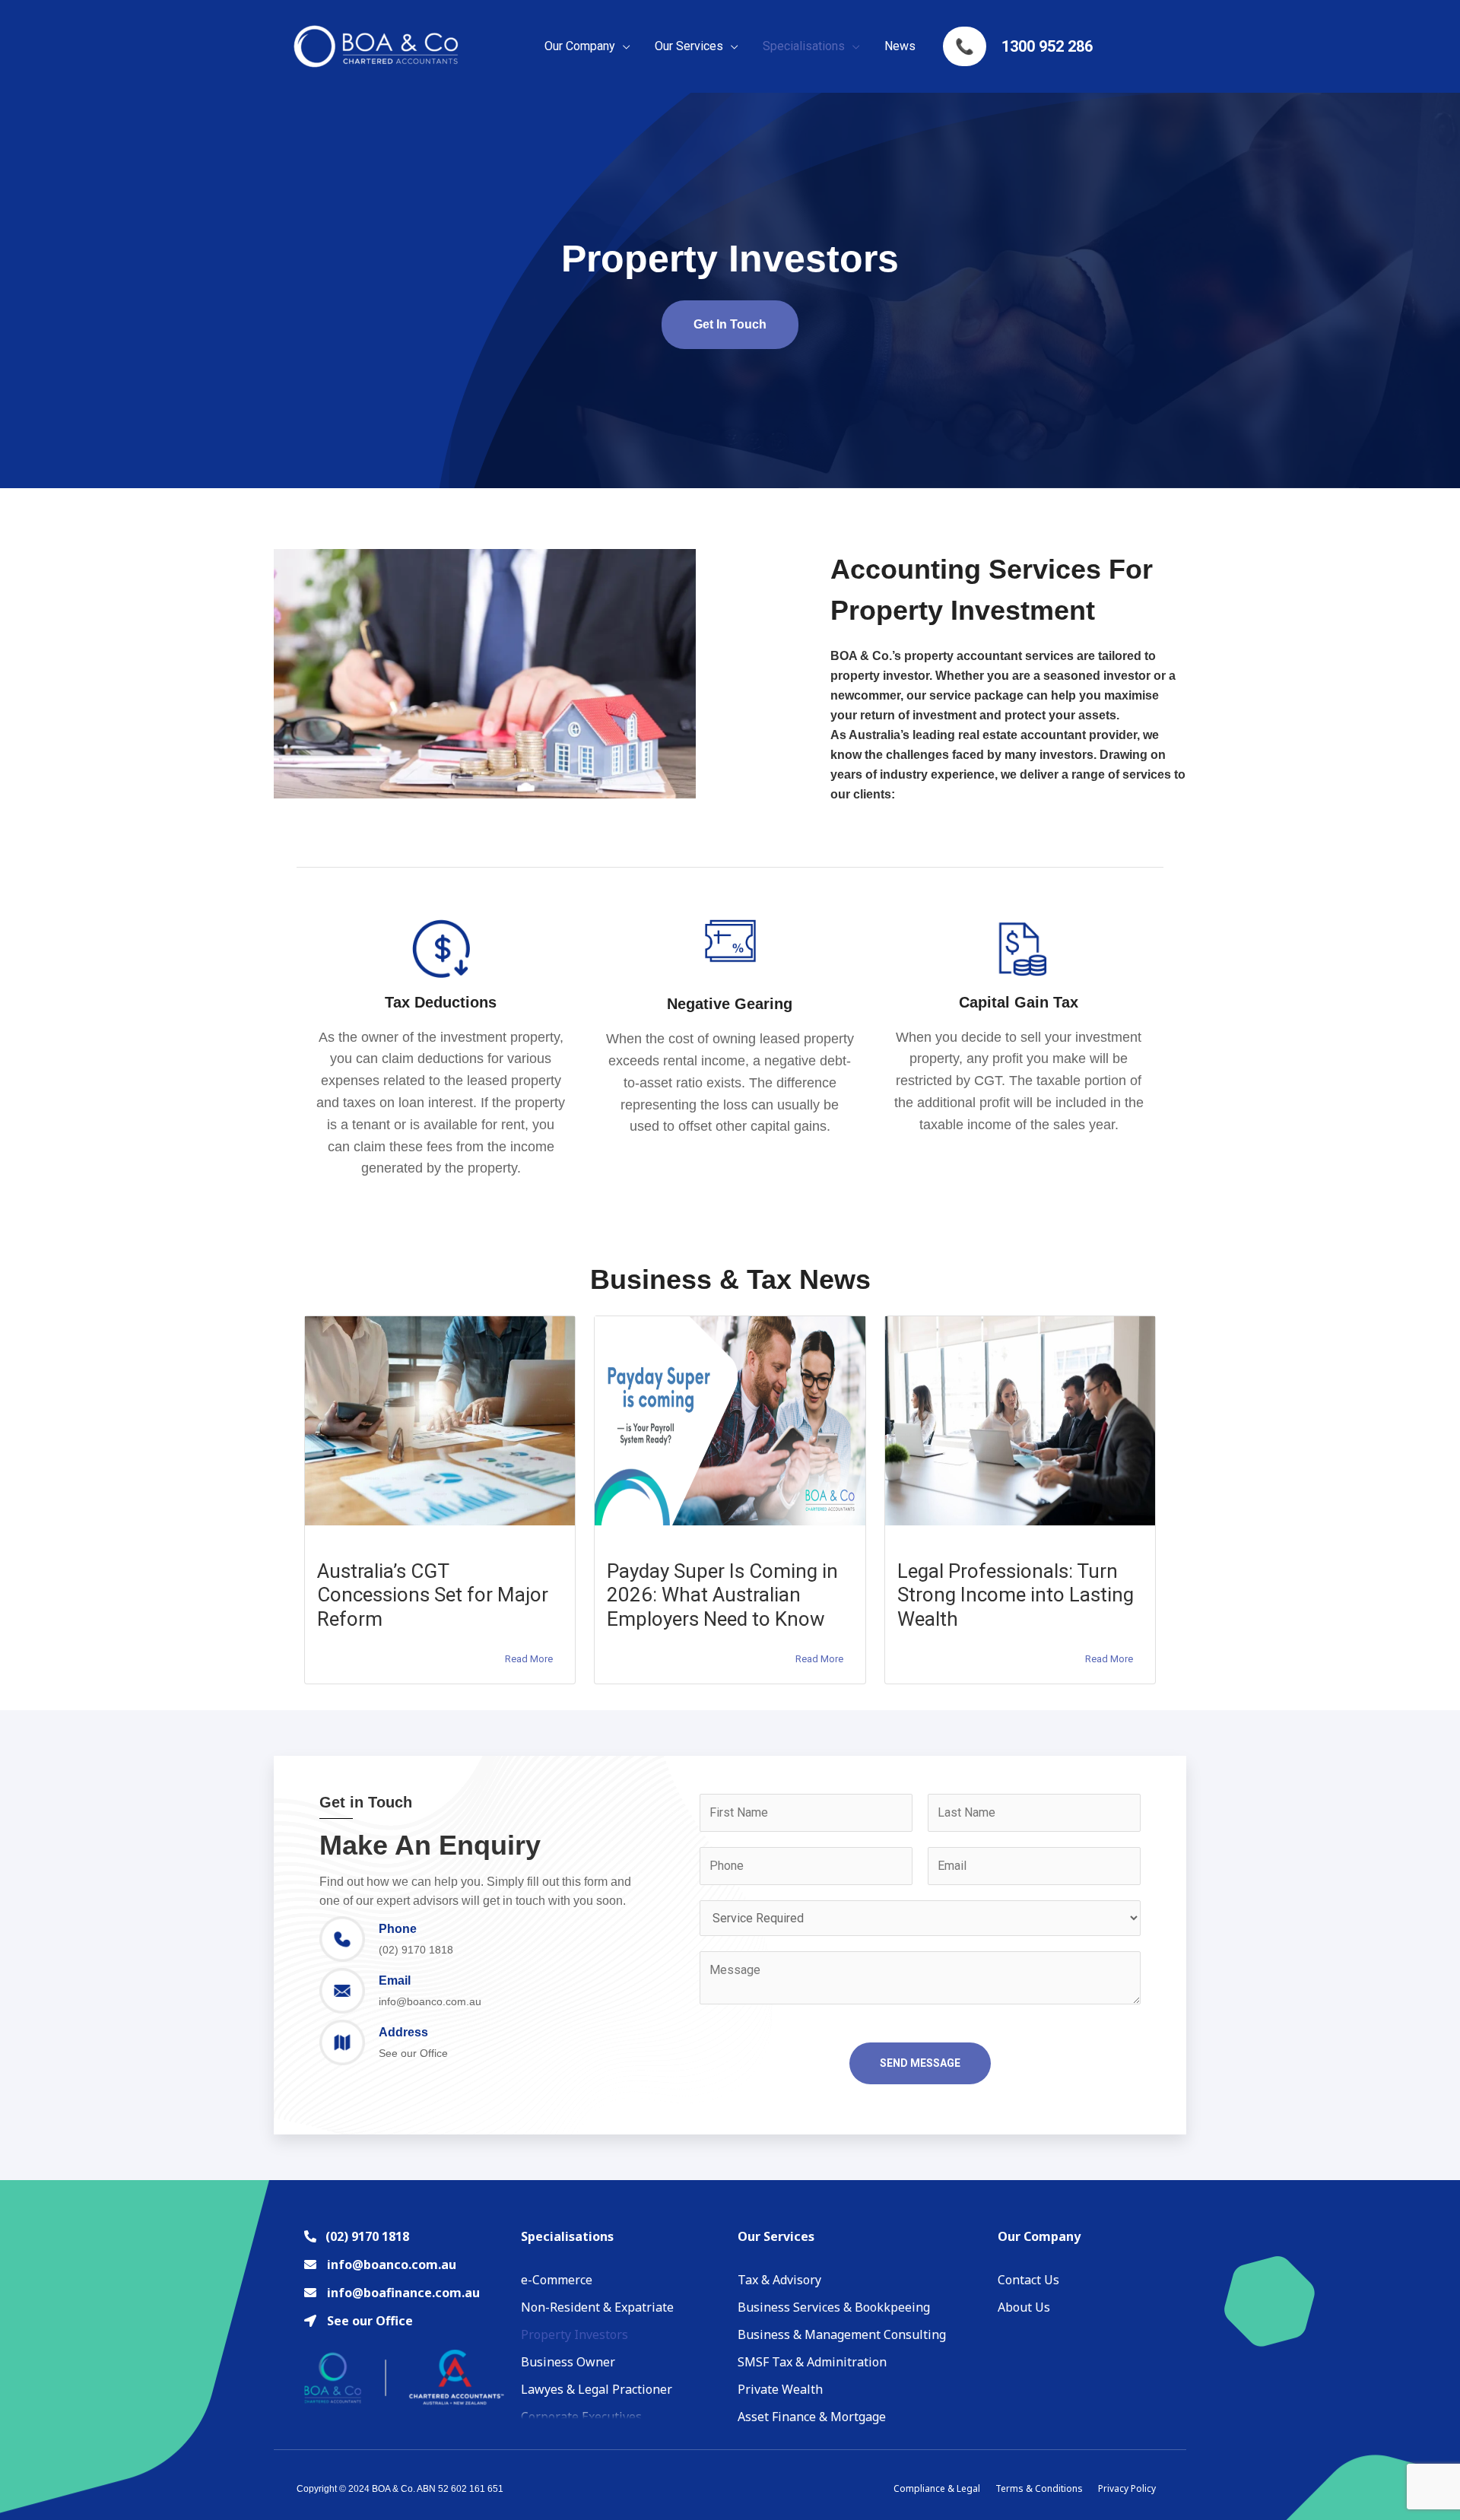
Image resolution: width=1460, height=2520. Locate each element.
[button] (730, 325)
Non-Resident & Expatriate (597, 2307)
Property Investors (574, 2334)
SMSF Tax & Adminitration (812, 2362)
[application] (623, 46)
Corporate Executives (581, 2417)
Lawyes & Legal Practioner (597, 2389)
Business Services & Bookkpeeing (834, 2307)
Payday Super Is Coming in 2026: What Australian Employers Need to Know (722, 1595)
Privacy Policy (1127, 2488)
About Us (1024, 2307)
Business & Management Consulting (842, 2334)
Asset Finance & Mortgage (812, 2417)
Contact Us (1028, 2280)
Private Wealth (780, 2389)
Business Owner (568, 2362)
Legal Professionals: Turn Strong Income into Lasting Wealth (1016, 1595)
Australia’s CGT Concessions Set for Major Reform (433, 1595)
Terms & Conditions (1039, 2488)
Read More (529, 1659)
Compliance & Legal (937, 2488)
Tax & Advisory (779, 2280)
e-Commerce (557, 2280)
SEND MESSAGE (920, 2063)
